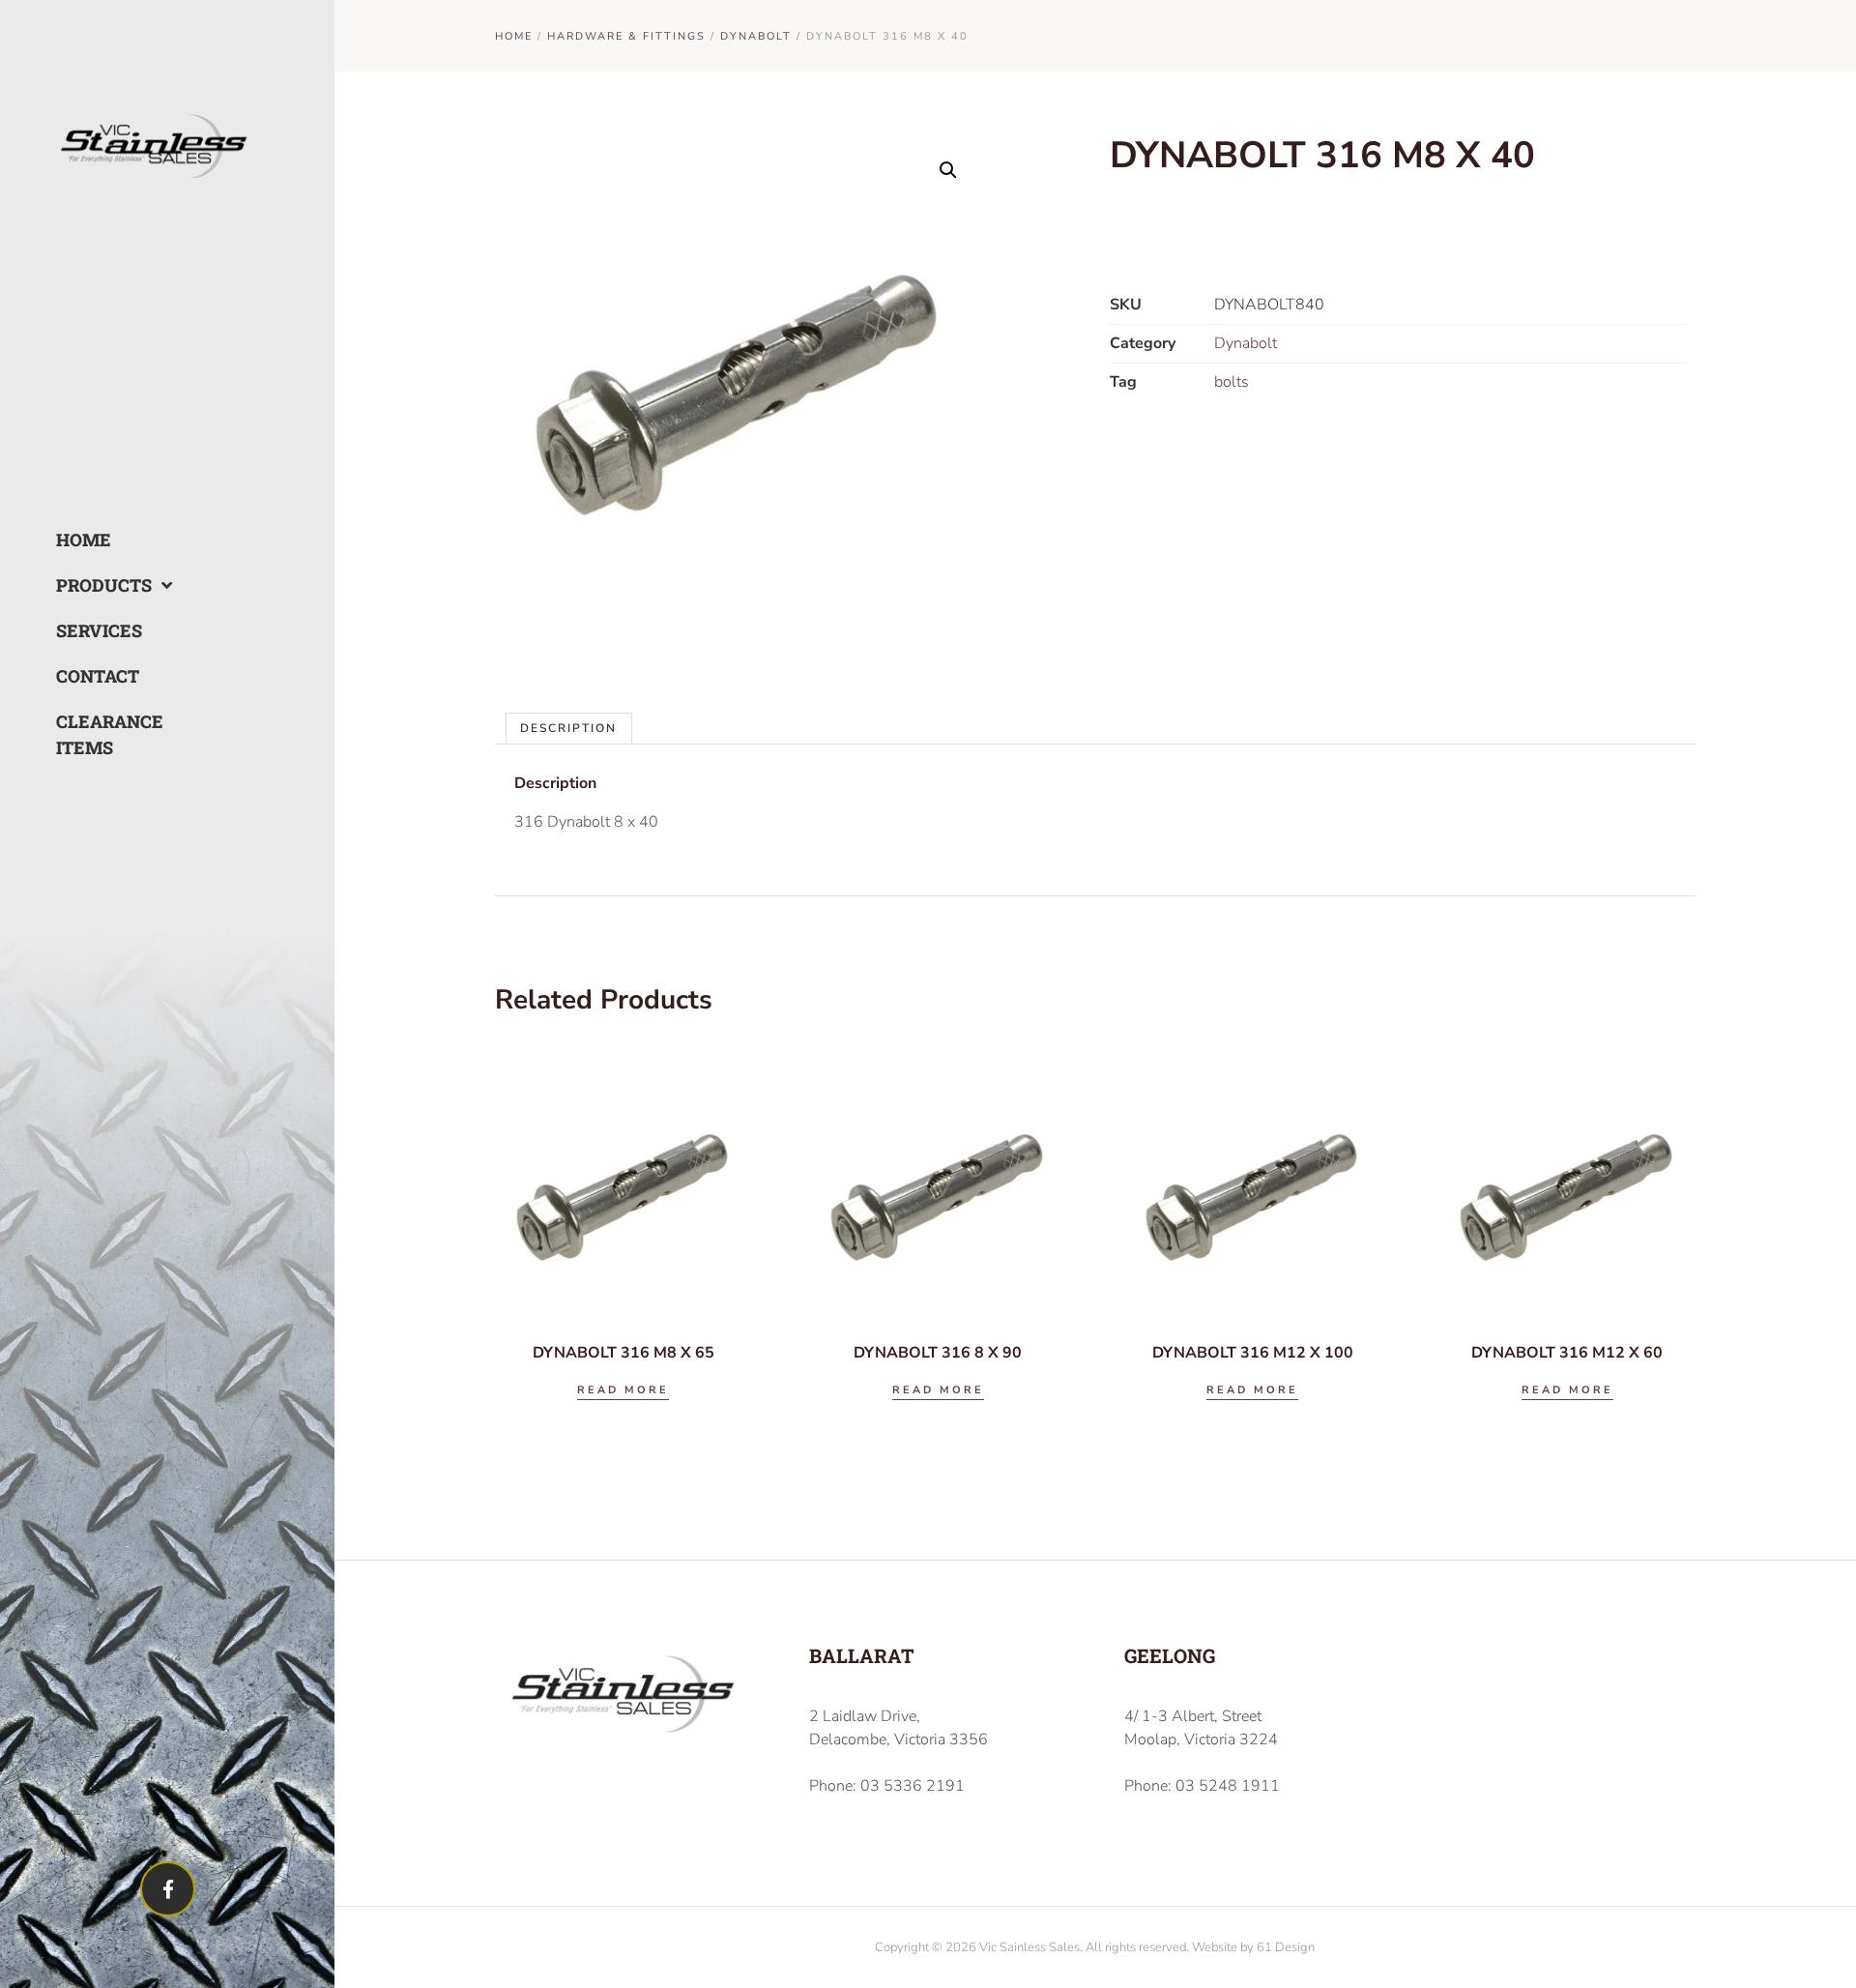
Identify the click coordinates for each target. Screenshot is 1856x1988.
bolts (1232, 382)
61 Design (1286, 1947)
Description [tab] (568, 728)
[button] (948, 170)
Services (99, 630)
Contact (98, 676)
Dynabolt (756, 36)
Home (84, 540)
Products (104, 585)
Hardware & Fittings (626, 36)
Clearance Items (110, 734)
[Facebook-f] (168, 1889)
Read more (623, 1390)
